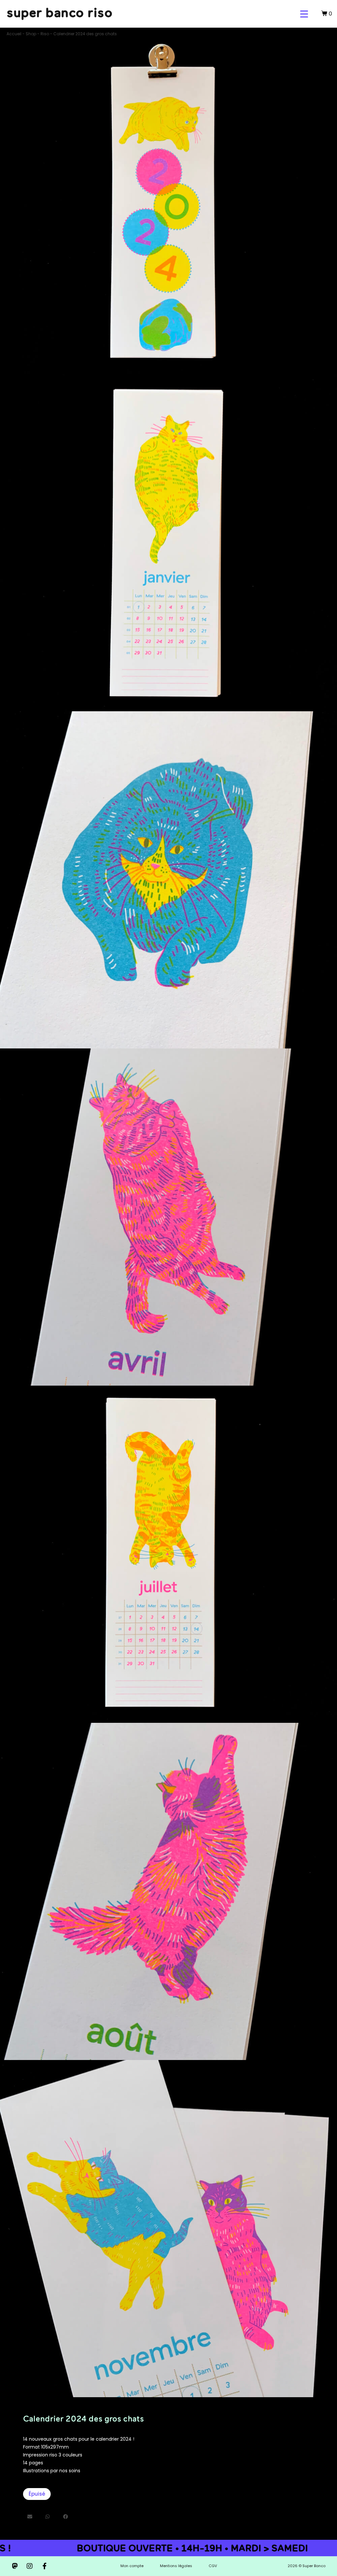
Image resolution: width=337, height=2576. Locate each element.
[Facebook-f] (44, 2566)
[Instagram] (30, 2566)
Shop (31, 34)
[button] (30, 2517)
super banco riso (60, 12)
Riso (45, 34)
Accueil (14, 34)
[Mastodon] (15, 2566)
